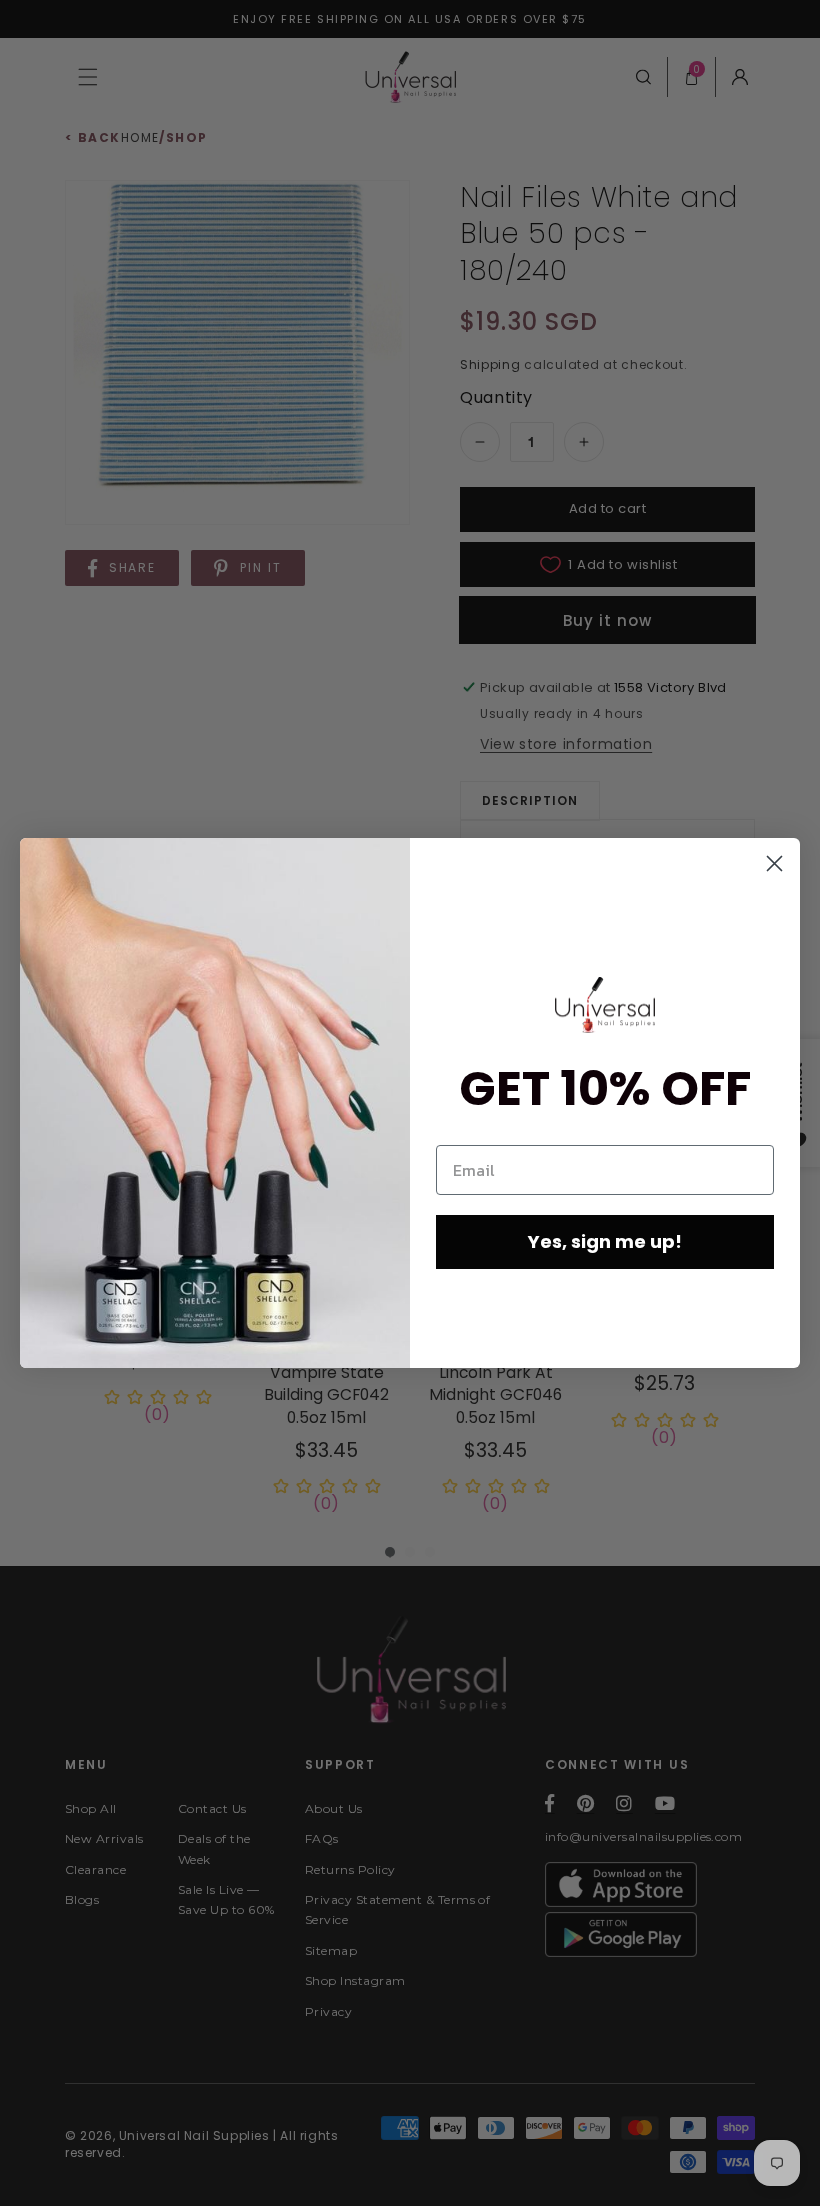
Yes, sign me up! (605, 1241)
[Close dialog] (774, 863)
